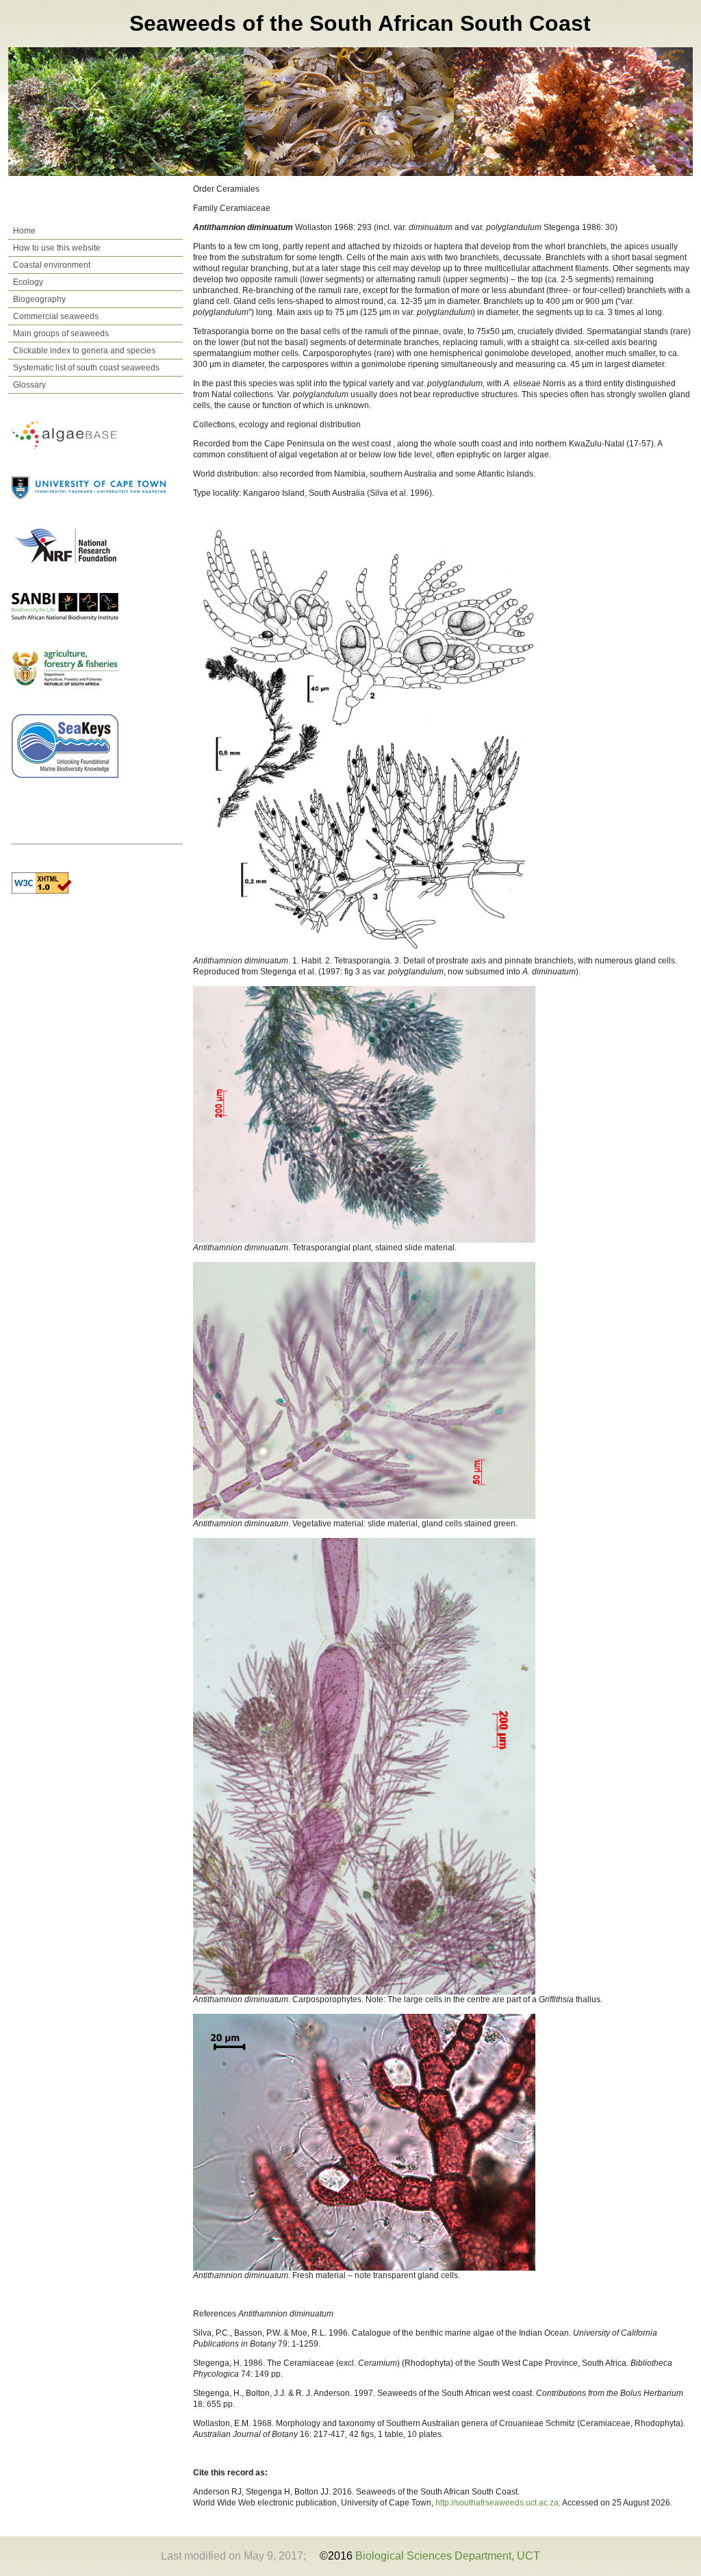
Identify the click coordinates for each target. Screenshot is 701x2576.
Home (24, 231)
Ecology (28, 282)
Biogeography (39, 299)
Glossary (29, 385)
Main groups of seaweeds (61, 333)
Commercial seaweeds (56, 316)
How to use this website (57, 248)
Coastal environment (52, 265)
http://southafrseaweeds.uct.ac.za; (499, 2503)
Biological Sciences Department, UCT (448, 2556)
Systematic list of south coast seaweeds (86, 368)
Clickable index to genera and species (84, 351)
